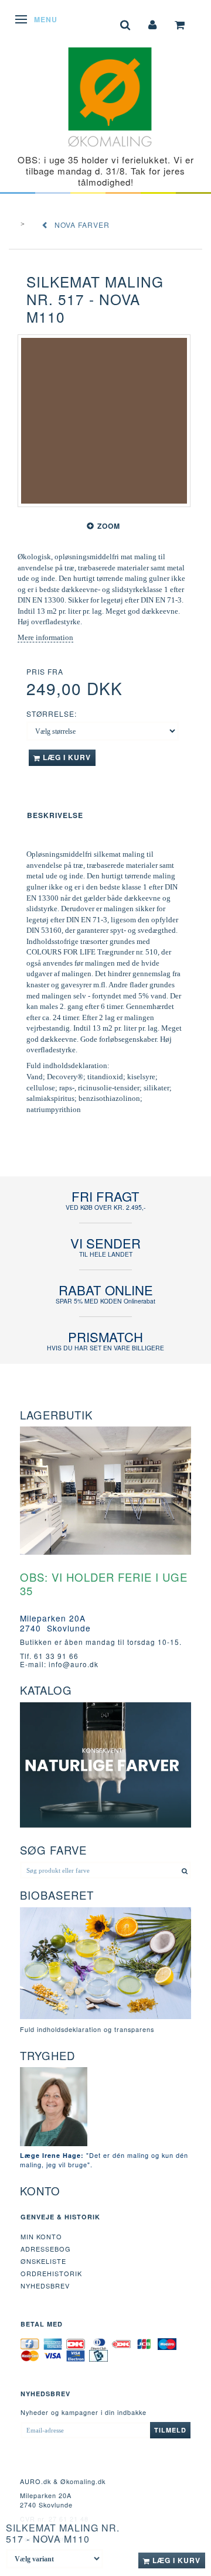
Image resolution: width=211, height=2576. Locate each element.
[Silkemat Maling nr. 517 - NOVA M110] (104, 421)
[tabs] (125, 24)
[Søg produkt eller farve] (185, 1870)
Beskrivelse (55, 815)
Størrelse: (52, 714)
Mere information (45, 637)
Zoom (109, 526)
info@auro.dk (74, 1664)
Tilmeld (170, 2430)
